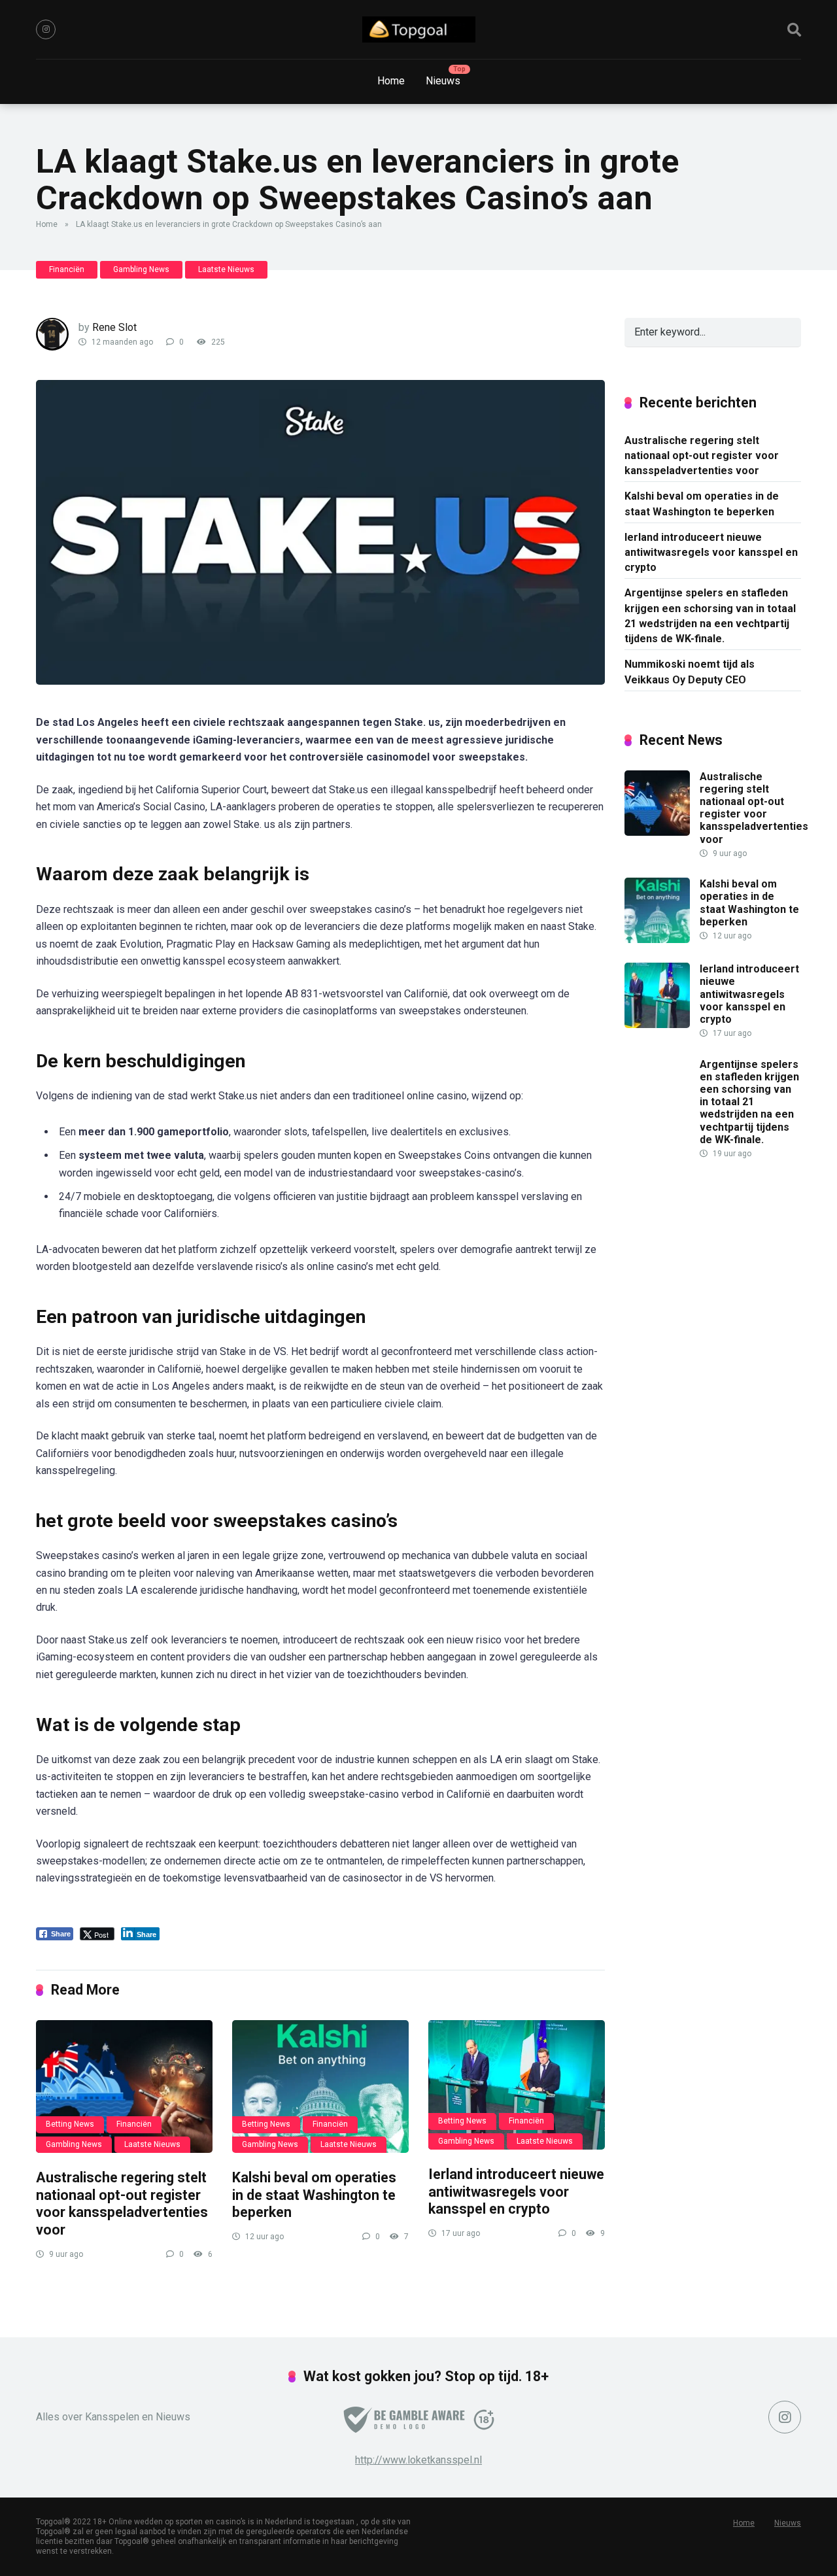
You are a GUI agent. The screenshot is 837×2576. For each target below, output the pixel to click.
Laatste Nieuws (226, 269)
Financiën (67, 269)
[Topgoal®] (419, 29)
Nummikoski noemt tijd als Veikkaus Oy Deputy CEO (690, 672)
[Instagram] (46, 29)
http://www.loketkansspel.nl (418, 2460)
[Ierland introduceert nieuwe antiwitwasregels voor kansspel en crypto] (517, 2085)
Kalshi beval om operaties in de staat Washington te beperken (314, 2195)
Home (391, 81)
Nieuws (443, 81)
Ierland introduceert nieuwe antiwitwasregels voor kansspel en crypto (516, 2191)
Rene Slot (114, 327)
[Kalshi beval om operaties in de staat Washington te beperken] (320, 2087)
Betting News (70, 2124)
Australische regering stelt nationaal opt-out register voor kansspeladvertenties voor (122, 2204)
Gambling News (141, 269)
